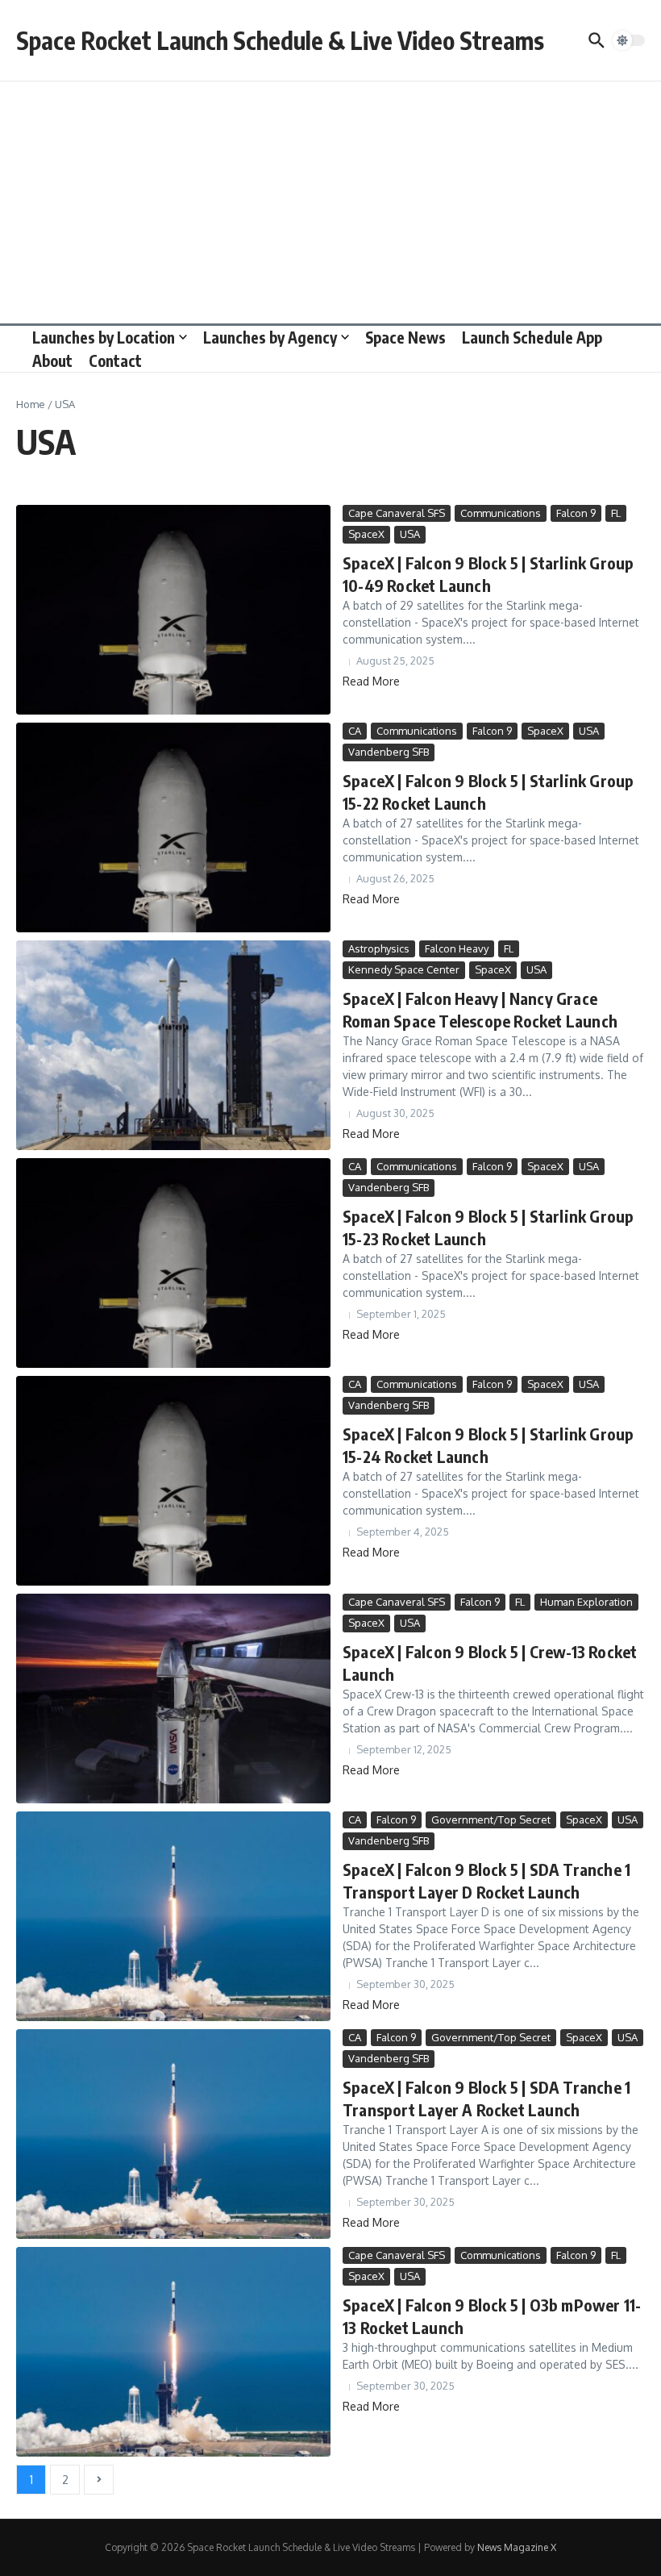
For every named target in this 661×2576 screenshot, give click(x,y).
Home (31, 404)
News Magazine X (517, 2547)
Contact (115, 361)
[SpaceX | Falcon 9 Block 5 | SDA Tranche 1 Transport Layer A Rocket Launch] (173, 2134)
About (52, 361)
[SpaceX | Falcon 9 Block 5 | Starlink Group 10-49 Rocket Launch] (173, 610)
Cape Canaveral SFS (397, 513)
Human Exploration (586, 1602)
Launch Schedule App (532, 337)
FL (616, 513)
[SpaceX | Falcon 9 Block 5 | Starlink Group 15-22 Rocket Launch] (173, 827)
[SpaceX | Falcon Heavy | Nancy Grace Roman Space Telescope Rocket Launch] (173, 1045)
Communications (501, 513)
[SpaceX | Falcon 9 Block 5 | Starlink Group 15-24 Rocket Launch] (173, 1481)
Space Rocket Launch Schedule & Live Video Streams (280, 40)
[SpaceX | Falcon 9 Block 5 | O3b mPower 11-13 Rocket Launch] (173, 2352)
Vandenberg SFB (389, 752)
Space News (405, 337)
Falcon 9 (576, 513)
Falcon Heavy (457, 948)
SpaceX (366, 534)
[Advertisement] (330, 202)
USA (410, 534)
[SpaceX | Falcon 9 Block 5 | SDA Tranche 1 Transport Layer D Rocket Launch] (173, 1916)
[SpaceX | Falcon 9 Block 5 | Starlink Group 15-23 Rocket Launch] (173, 1263)
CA (355, 731)
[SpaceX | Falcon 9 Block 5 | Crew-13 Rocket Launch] (173, 1699)
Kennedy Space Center (404, 969)
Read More (371, 681)
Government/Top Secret (491, 1819)
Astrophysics (379, 948)
